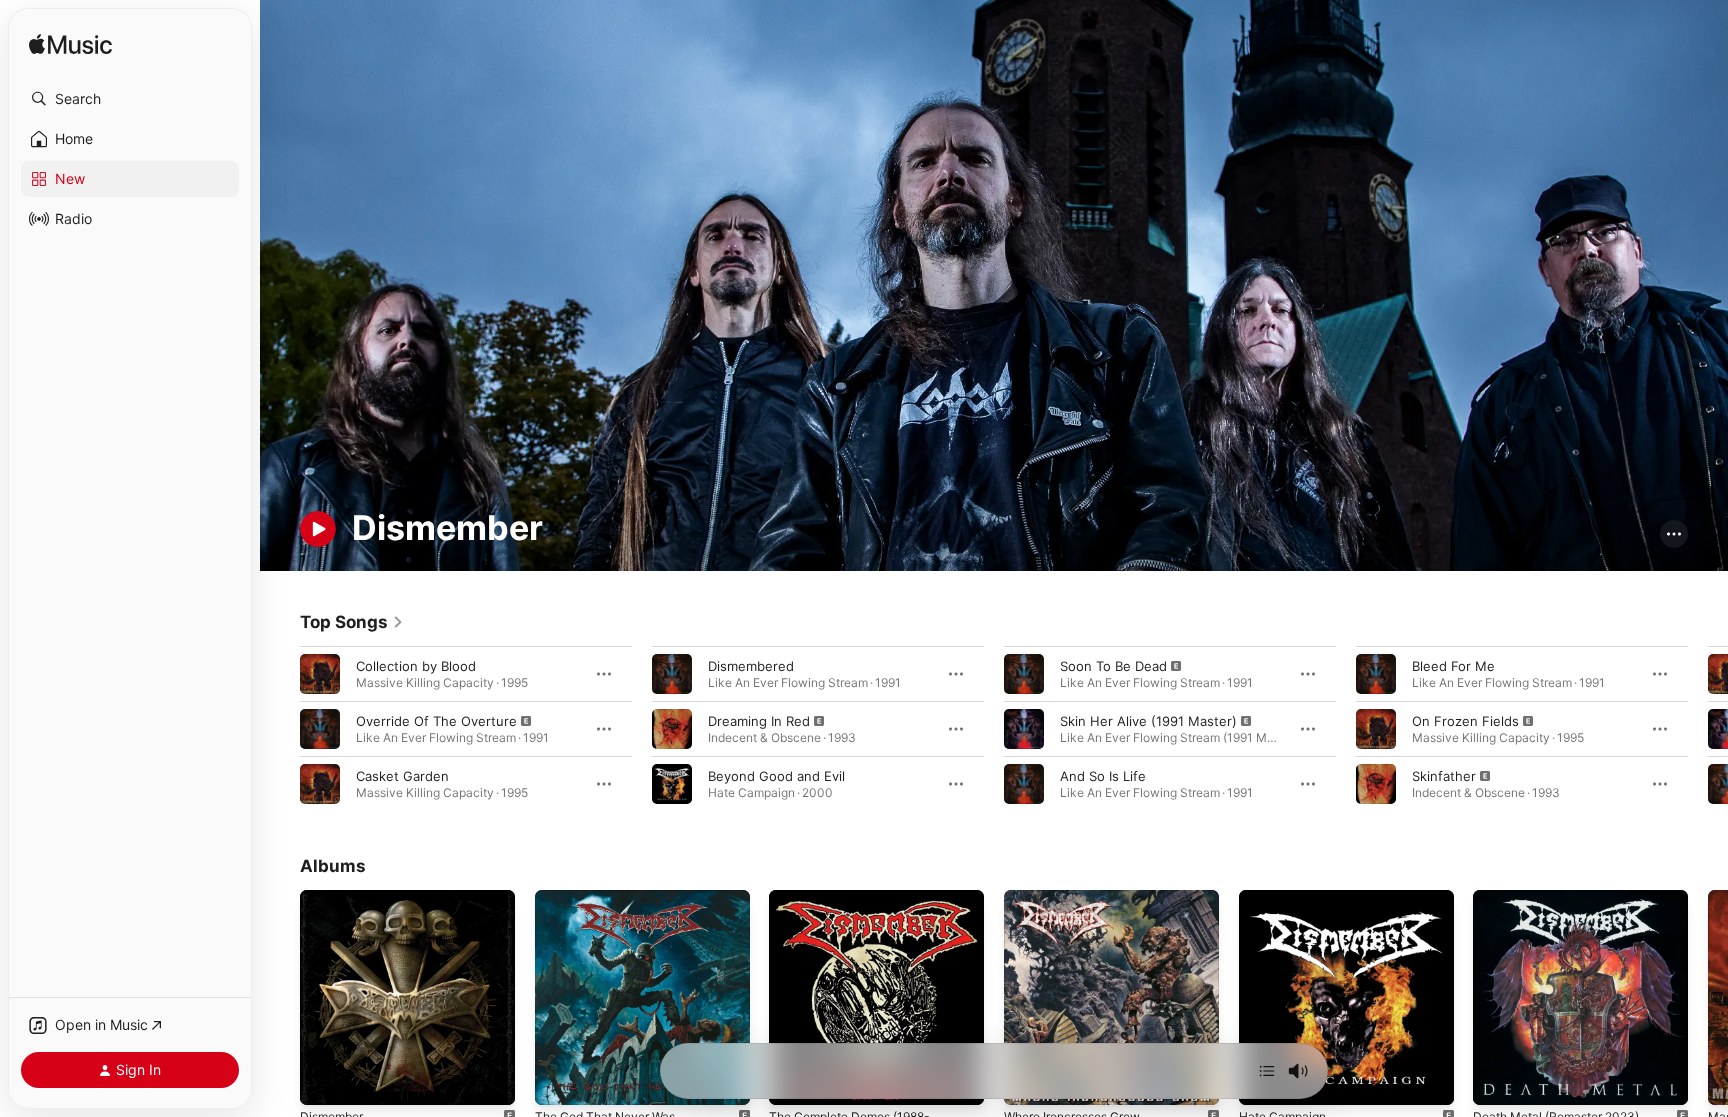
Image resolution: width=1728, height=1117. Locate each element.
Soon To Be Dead (1113, 665)
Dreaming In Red (759, 720)
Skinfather (1444, 775)
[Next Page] (1708, 728)
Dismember (335, 898)
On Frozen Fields (1465, 720)
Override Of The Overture (436, 720)
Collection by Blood (416, 665)
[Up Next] (1267, 1071)
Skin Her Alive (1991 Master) (1148, 720)
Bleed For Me (1453, 665)
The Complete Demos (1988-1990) (859, 906)
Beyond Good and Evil (776, 775)
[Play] (318, 529)
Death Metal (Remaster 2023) (1565, 898)
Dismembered (751, 665)
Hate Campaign (1286, 898)
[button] (130, 99)
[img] (70, 45)
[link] (352, 622)
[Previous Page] (280, 728)
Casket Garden (402, 775)
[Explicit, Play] (320, 728)
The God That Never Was (613, 898)
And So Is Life (1103, 775)
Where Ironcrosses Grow (1082, 898)
